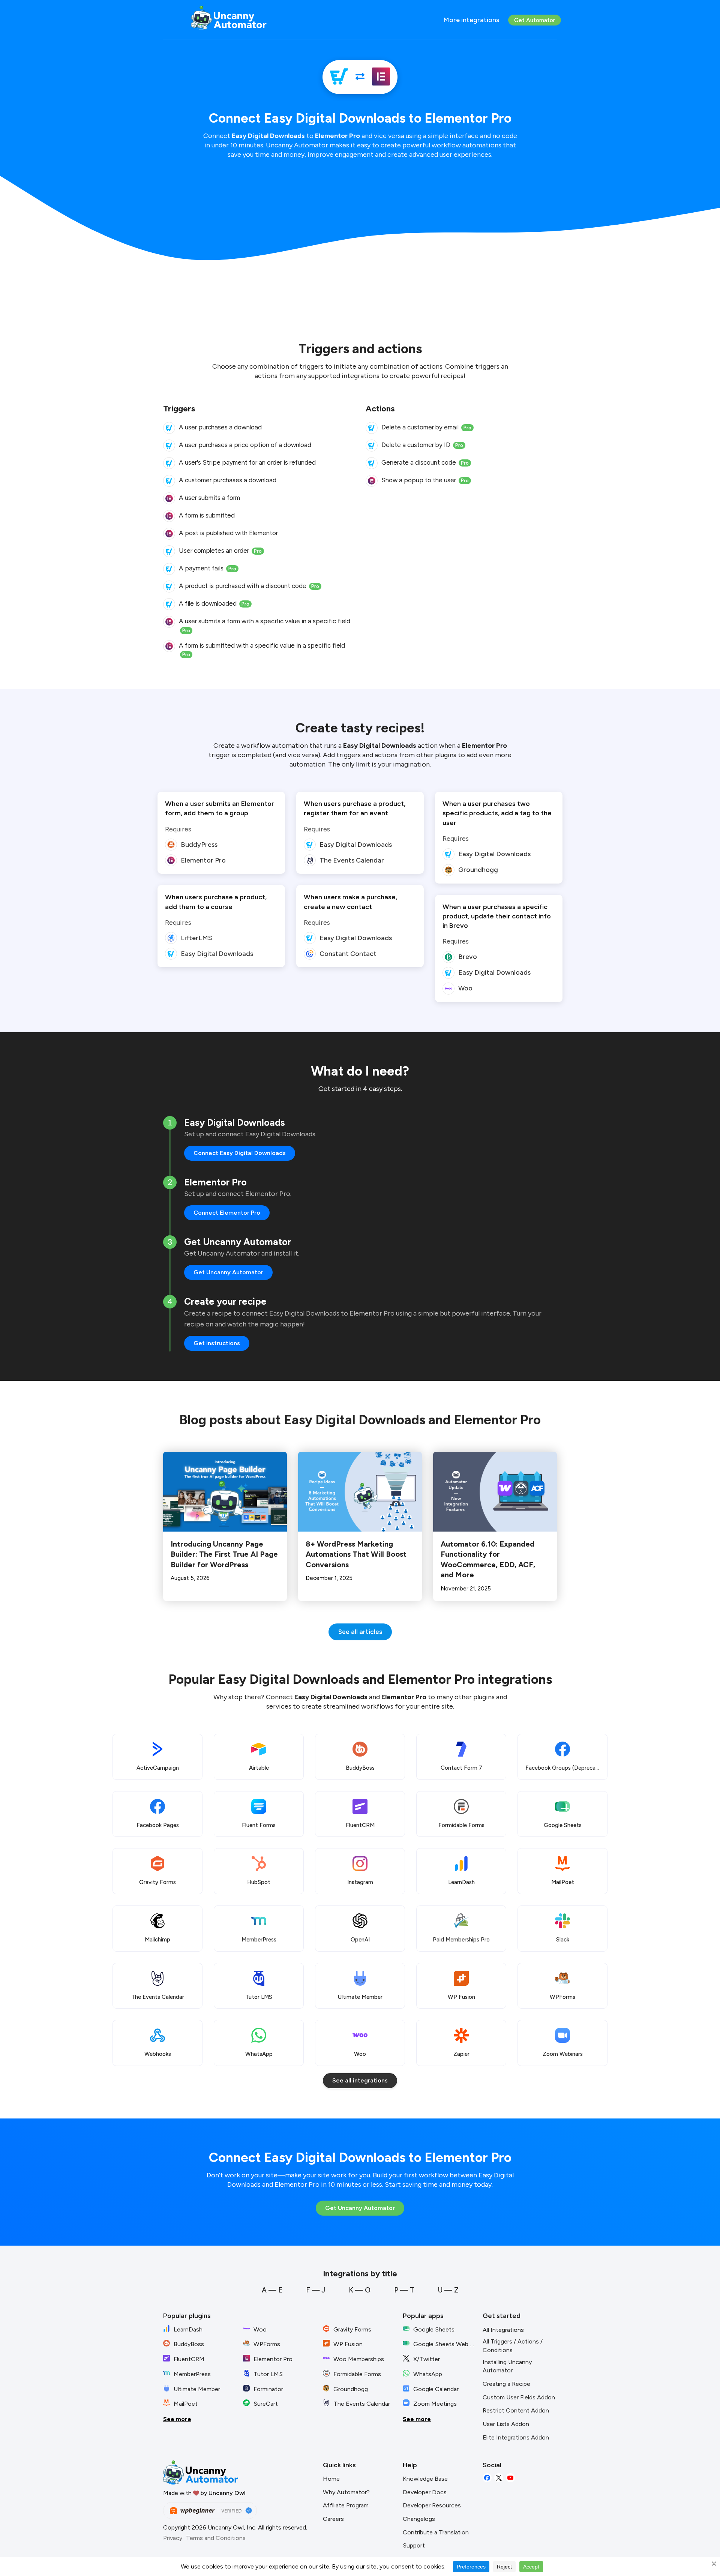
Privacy (173, 2538)
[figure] (169, 428)
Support (414, 2545)
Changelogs (419, 2519)
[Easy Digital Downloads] (339, 77)
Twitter (499, 2478)
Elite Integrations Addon (516, 2437)
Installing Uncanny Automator (507, 2366)
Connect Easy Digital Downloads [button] (240, 1153)
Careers (333, 2519)
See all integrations (360, 2080)
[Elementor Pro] (381, 77)
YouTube (510, 2478)
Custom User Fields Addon (519, 2397)
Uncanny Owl (227, 2493)
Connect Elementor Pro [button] (227, 1213)
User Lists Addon (506, 2424)
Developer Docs (425, 2492)
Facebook (487, 2478)
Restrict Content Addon (516, 2410)
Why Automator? (346, 2492)
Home (331, 2479)
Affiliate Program (346, 2505)
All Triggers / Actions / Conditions (513, 2346)
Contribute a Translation (436, 2532)
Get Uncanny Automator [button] (228, 1272)
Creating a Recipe (506, 2384)
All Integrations (503, 2330)
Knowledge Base (425, 2479)
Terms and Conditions (216, 2538)
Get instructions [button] (217, 1343)
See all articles (360, 1632)
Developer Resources (432, 2505)
